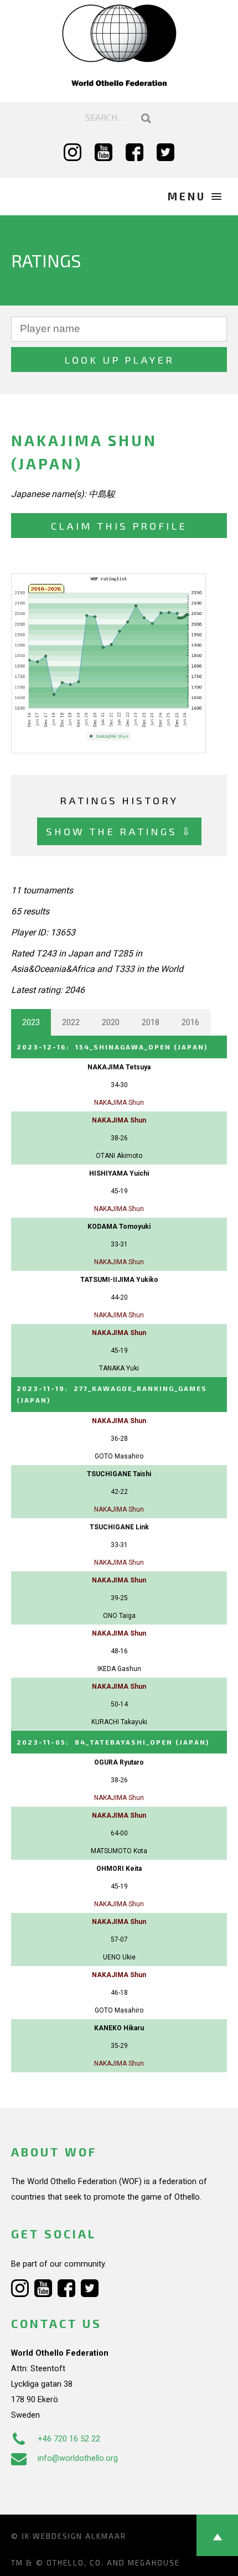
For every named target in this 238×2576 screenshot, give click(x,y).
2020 (111, 1022)
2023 (31, 1022)
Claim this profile (119, 526)
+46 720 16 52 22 (69, 2439)
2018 (151, 1022)
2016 (190, 1022)
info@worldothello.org (78, 2458)
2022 (71, 1022)
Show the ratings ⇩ (119, 831)
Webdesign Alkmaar (79, 2536)
